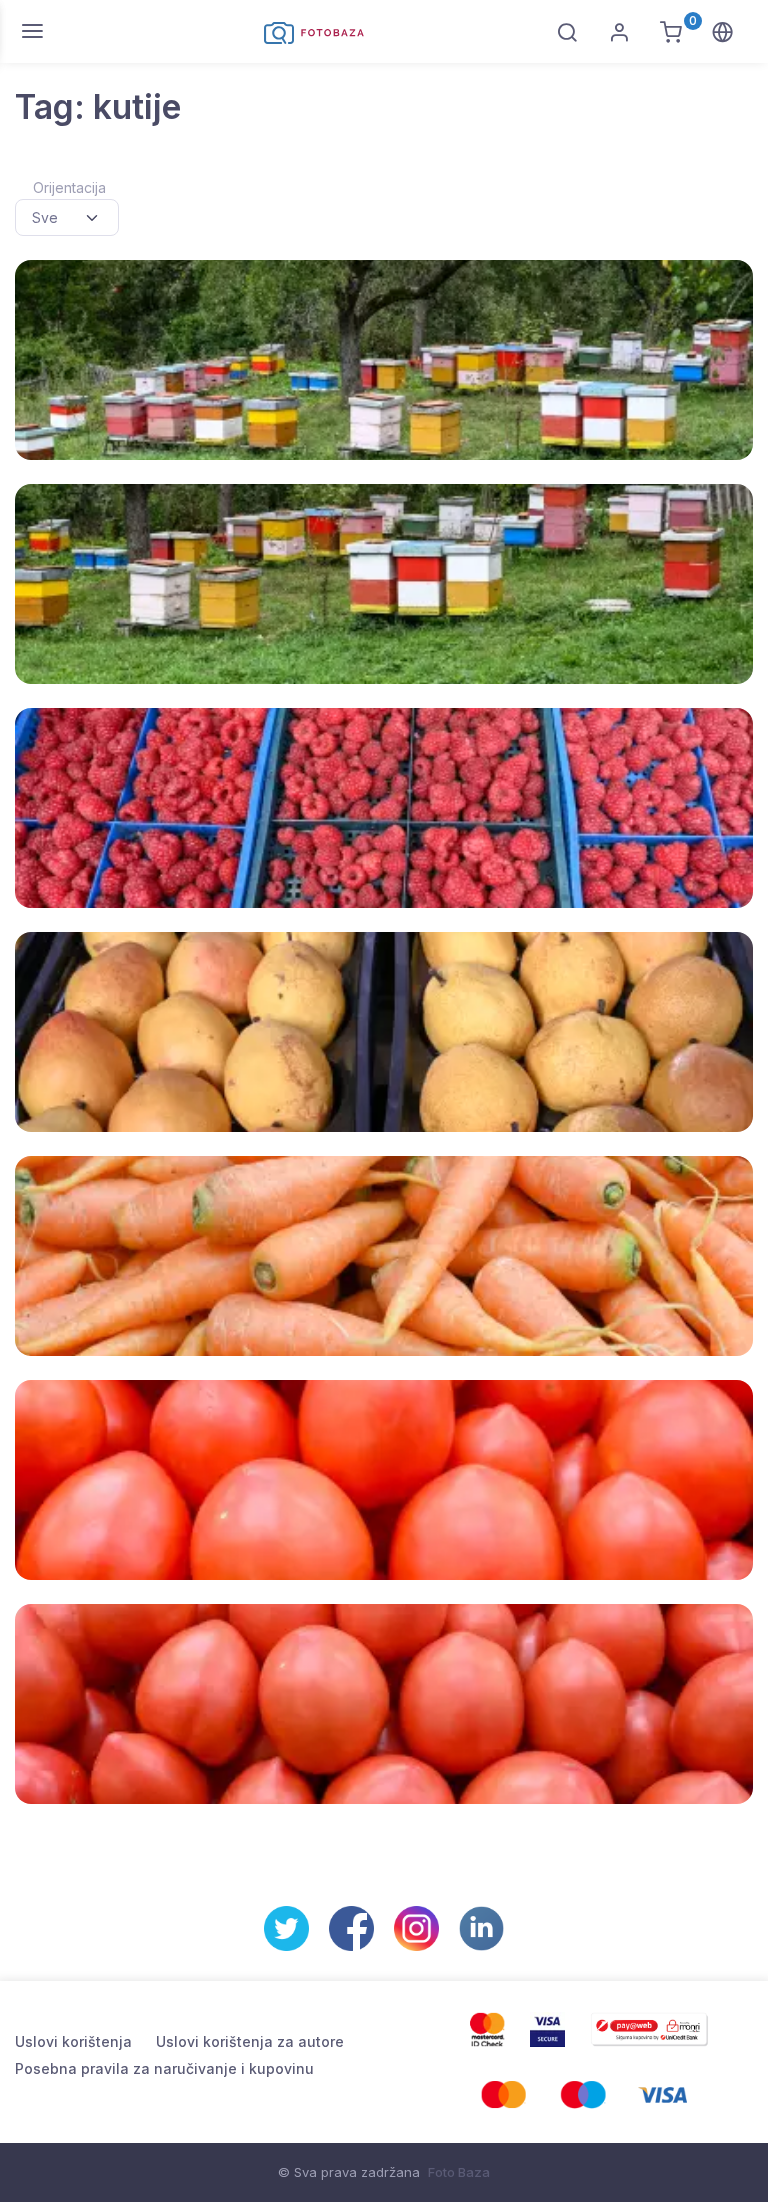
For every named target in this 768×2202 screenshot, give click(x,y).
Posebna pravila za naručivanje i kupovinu (164, 2068)
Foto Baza (459, 2172)
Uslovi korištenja (73, 2041)
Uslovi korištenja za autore (250, 2041)
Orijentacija (69, 187)
